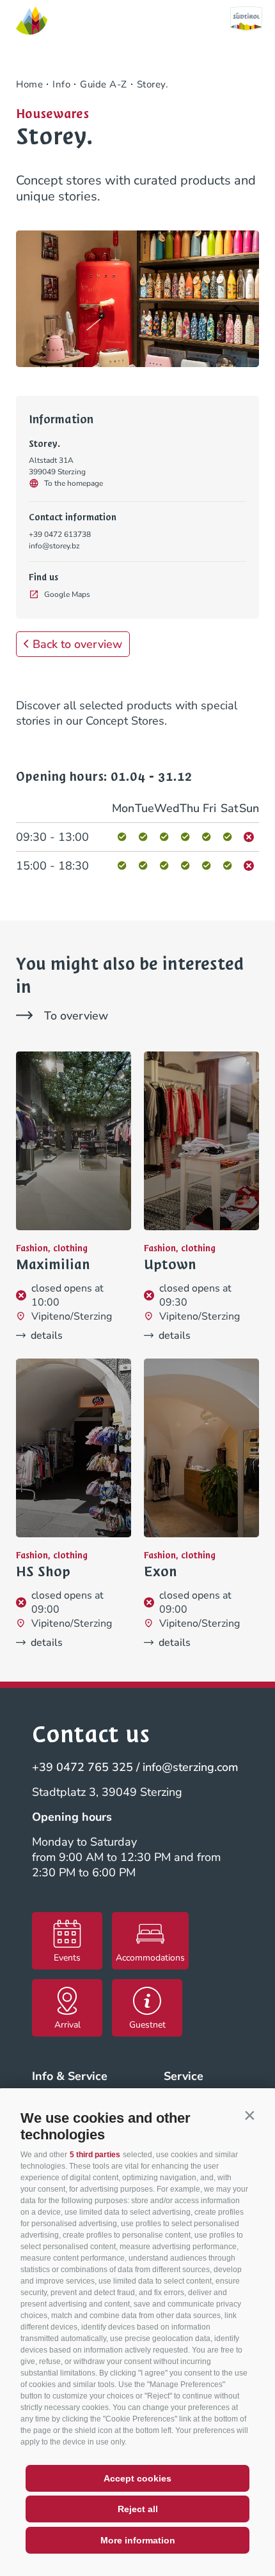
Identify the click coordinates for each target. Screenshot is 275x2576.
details (47, 1336)
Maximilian (53, 1265)
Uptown (170, 1265)
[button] (249, 2115)
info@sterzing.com (191, 1767)
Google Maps (67, 594)
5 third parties (95, 2155)
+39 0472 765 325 (82, 1767)
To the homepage (74, 483)
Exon (161, 1572)
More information (138, 2540)
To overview (76, 1016)
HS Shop (43, 1572)
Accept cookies (137, 2478)
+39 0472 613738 (60, 534)
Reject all (138, 2509)
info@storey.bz (54, 546)
